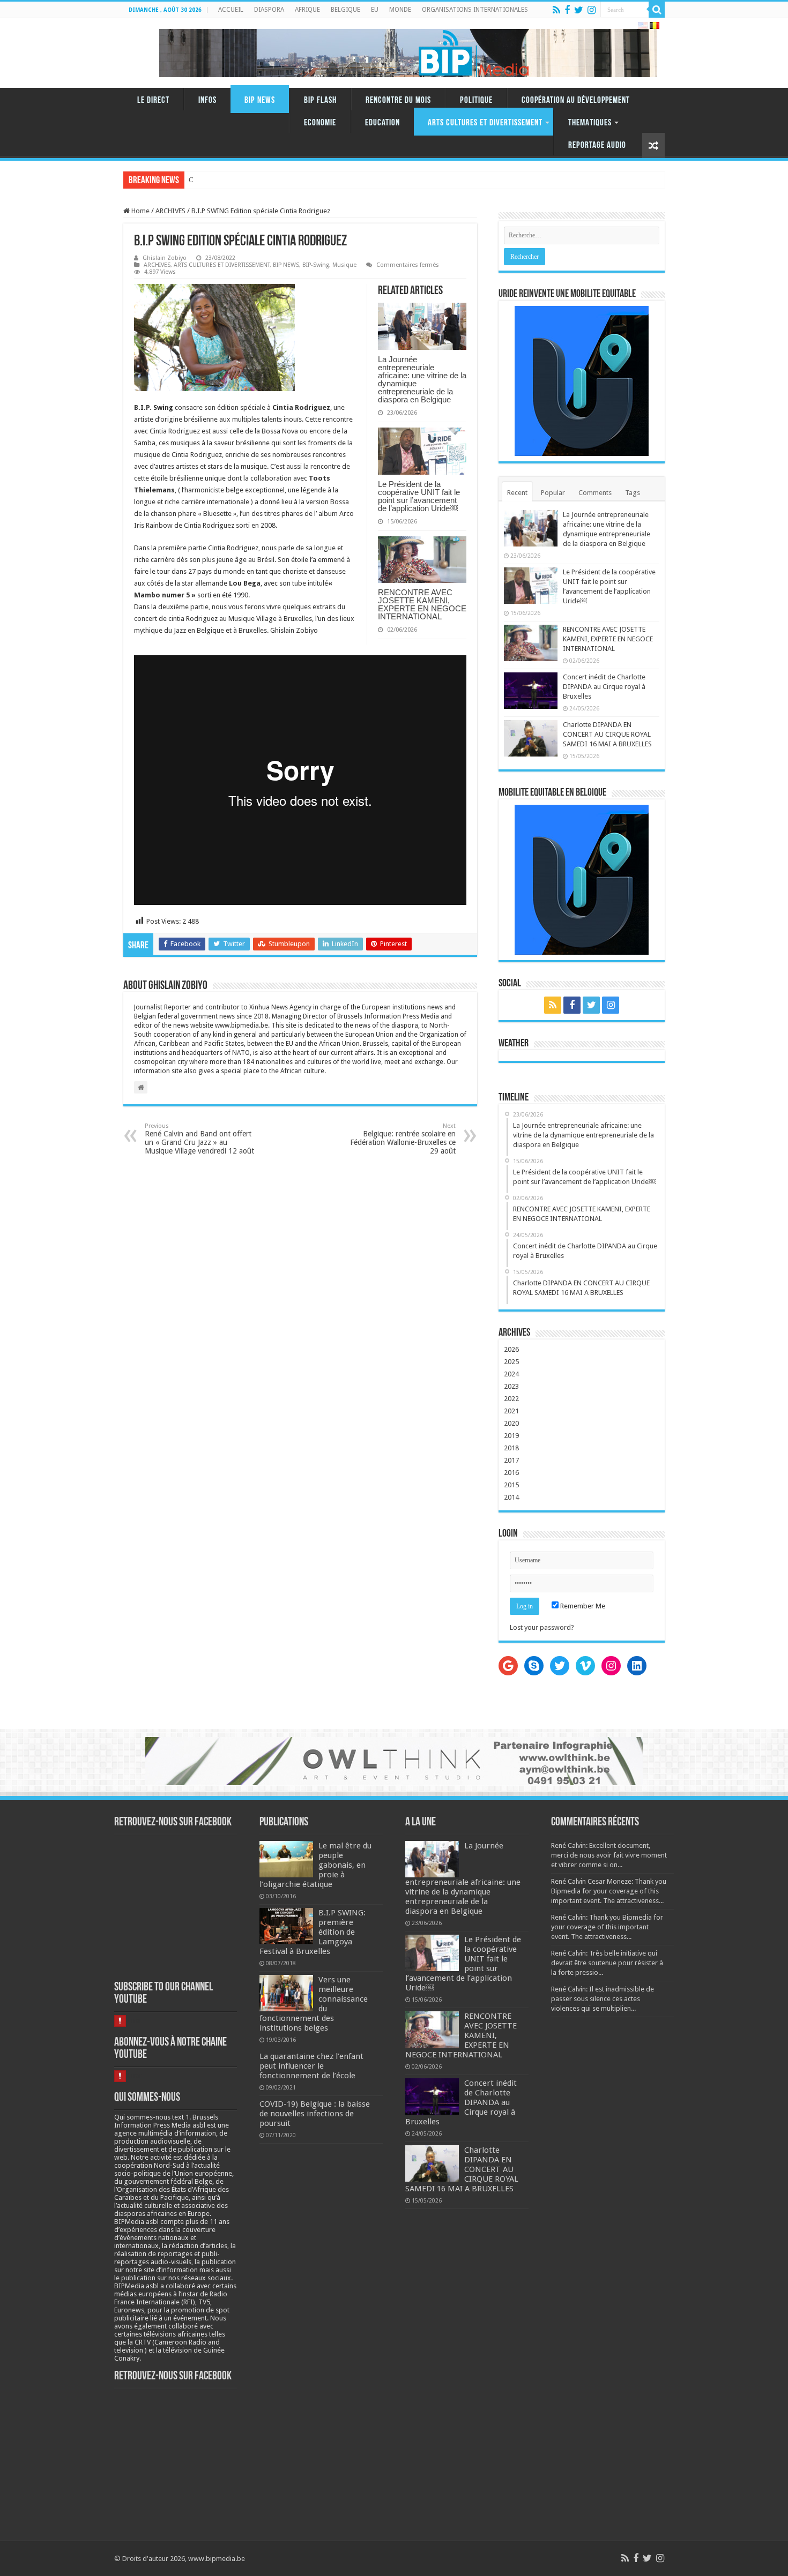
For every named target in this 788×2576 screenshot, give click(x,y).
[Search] (657, 10)
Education (382, 123)
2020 (511, 1423)
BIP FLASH (320, 100)
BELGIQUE (345, 10)
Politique (476, 100)
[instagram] (592, 10)
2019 (511, 1436)
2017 (511, 1460)
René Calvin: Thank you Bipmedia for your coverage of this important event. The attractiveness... (607, 1927)
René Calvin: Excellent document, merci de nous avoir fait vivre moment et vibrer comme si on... (609, 1855)
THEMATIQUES (590, 123)
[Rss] (556, 10)
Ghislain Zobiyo (165, 258)
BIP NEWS (260, 100)
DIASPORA (269, 10)
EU (375, 10)
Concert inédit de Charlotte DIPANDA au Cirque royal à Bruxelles (604, 687)
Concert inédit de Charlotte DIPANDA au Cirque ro (262, 180)
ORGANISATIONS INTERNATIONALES (475, 10)
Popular (553, 493)
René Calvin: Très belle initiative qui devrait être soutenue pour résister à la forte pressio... (607, 1963)
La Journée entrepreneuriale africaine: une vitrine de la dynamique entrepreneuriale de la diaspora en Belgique (422, 379)
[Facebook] (567, 10)
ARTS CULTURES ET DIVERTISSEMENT (485, 123)
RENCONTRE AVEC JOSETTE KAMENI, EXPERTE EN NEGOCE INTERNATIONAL (422, 604)
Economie (320, 123)
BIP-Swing (316, 265)
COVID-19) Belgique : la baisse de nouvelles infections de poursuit (315, 2114)
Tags (633, 493)
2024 (511, 1374)
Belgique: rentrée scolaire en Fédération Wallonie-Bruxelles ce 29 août (403, 1139)
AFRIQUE (307, 10)
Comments (595, 493)
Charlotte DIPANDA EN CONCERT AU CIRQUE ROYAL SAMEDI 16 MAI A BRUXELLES (607, 734)
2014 (511, 1497)
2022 (511, 1399)
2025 (511, 1362)
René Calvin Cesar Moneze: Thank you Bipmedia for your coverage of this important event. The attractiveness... (609, 1891)
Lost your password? (542, 1627)
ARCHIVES (170, 211)
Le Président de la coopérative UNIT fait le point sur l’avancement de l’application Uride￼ (419, 496)
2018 (511, 1448)
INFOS (207, 100)
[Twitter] (579, 10)
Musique (344, 265)
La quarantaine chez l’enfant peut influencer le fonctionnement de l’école (311, 2066)
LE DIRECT (153, 100)
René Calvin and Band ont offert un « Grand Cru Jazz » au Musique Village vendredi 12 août (199, 1139)
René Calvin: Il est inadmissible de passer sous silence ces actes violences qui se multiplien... (603, 1999)
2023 (511, 1386)
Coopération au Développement (576, 100)
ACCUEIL (231, 10)
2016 (511, 1473)
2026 (511, 1349)
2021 (511, 1411)
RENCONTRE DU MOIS (398, 100)
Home (140, 211)
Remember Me (582, 1606)
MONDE (400, 10)
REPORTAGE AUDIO (597, 145)
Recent (517, 493)
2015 (511, 1485)
